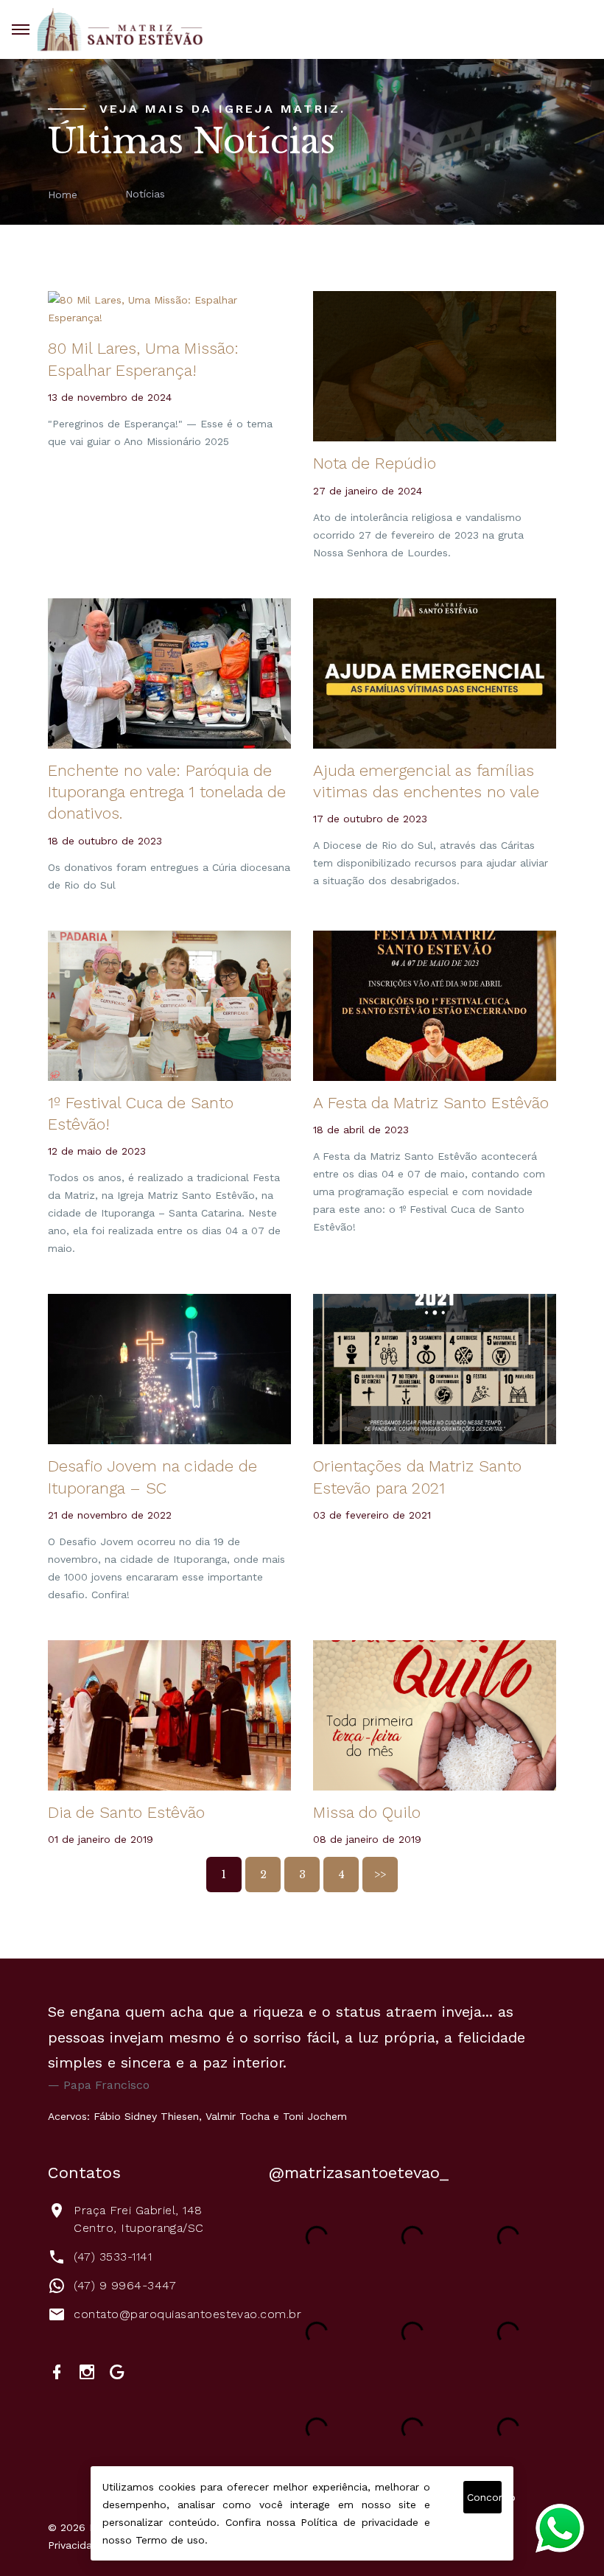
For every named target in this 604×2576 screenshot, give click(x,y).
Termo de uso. (172, 2540)
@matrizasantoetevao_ (359, 2173)
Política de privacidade (359, 2522)
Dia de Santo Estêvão (126, 1812)
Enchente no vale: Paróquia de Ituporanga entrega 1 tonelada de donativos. (167, 792)
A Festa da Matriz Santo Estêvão (431, 1103)
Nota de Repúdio (375, 463)
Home (63, 194)
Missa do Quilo (367, 1812)
